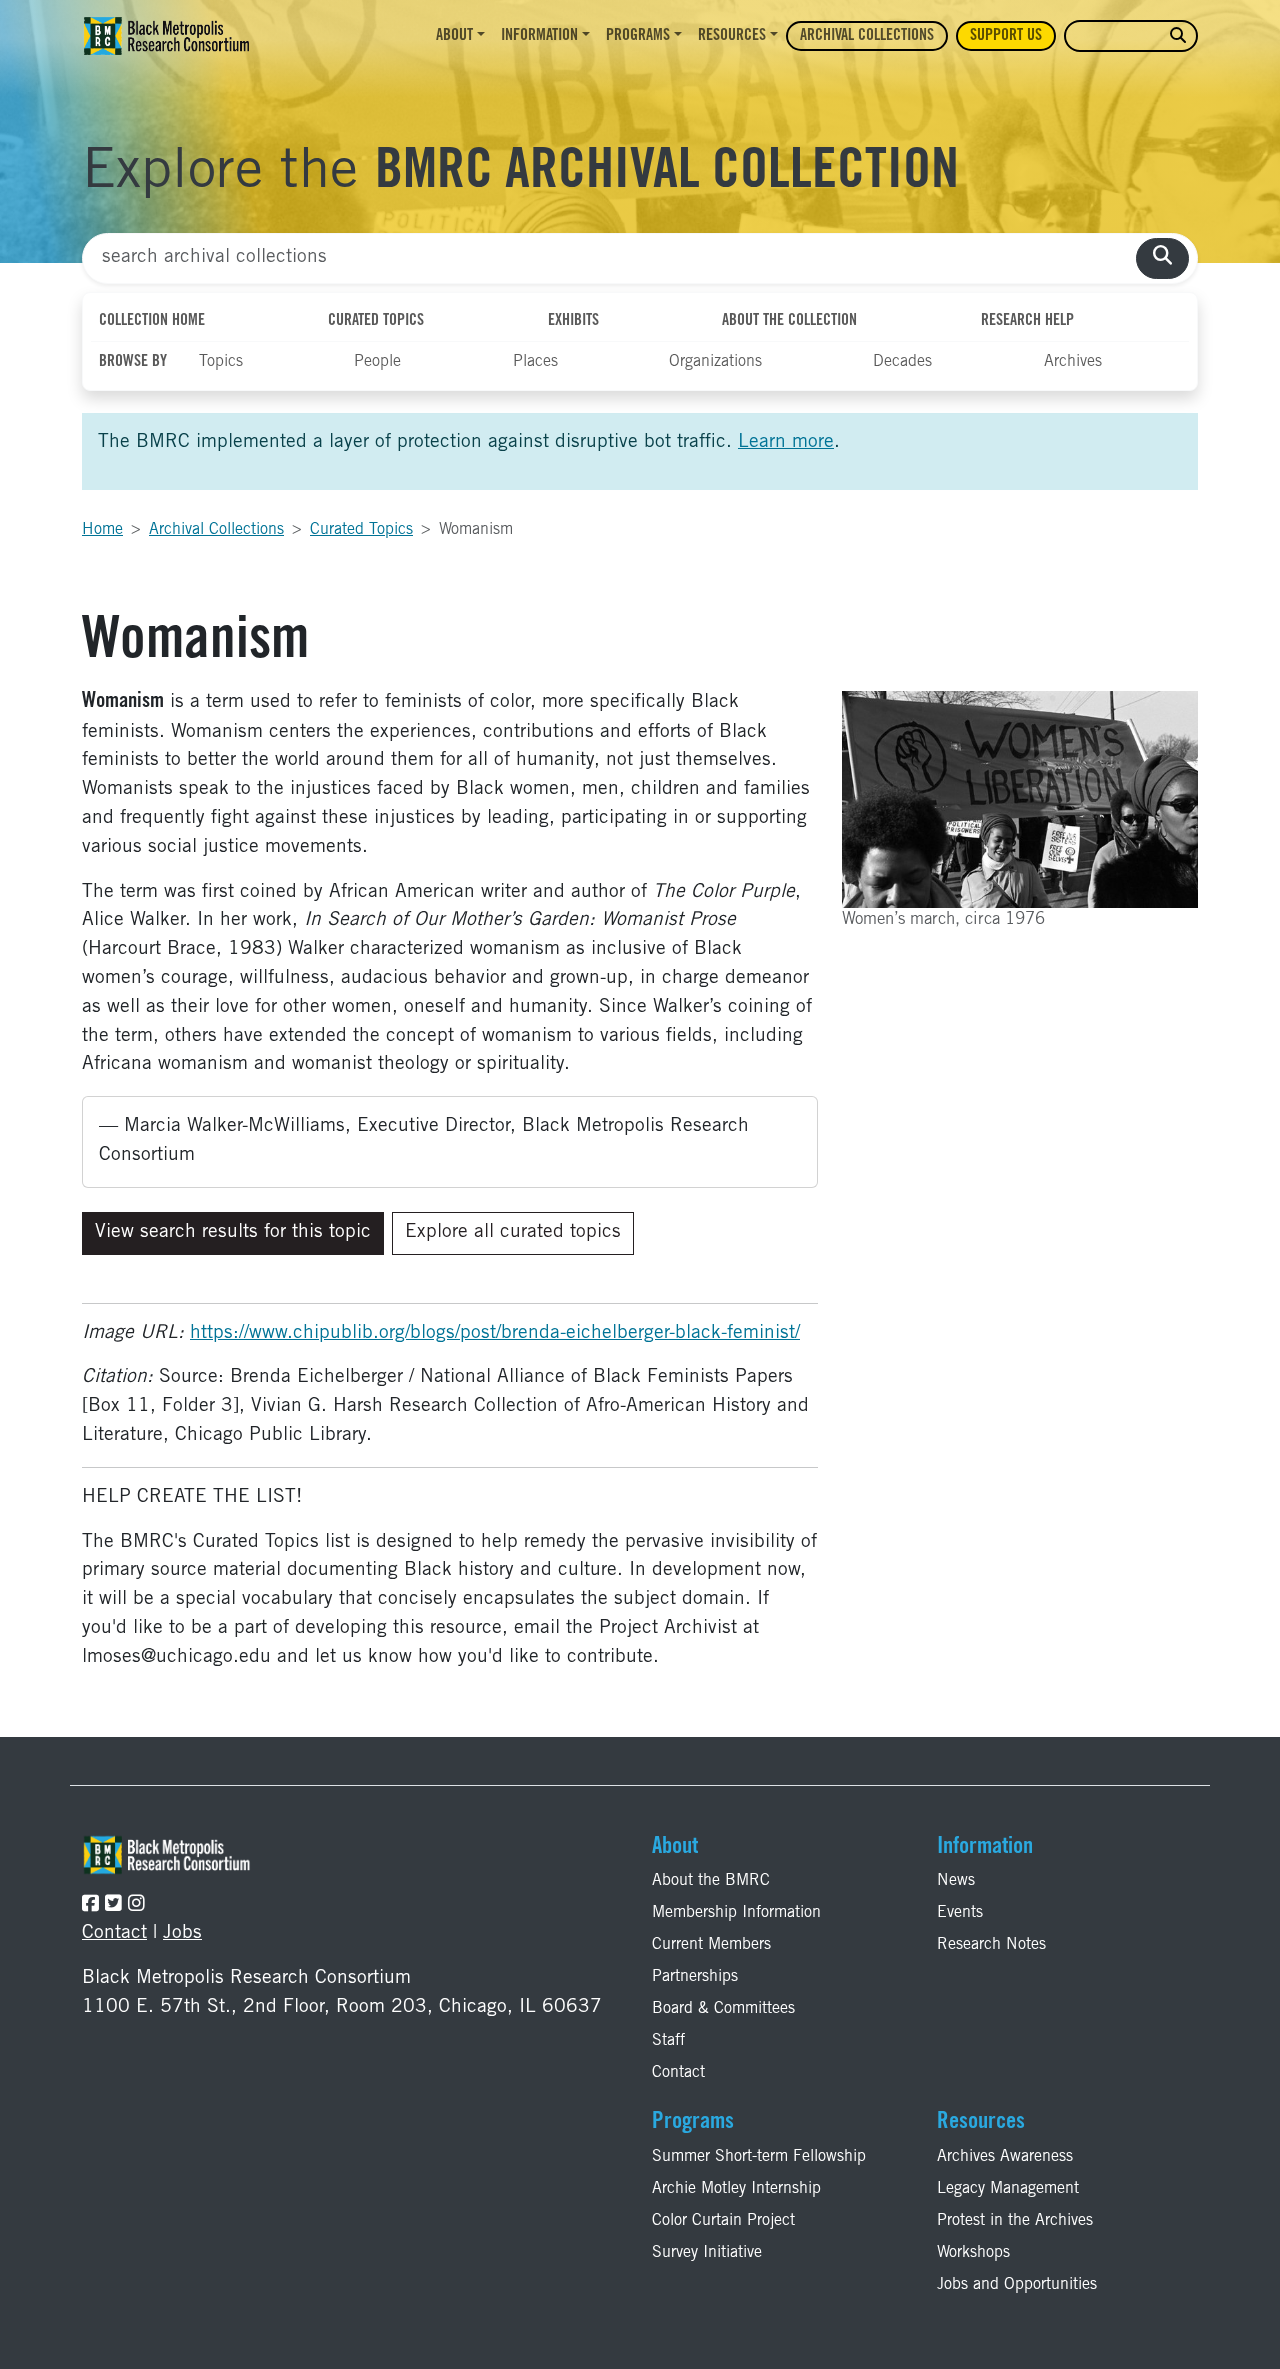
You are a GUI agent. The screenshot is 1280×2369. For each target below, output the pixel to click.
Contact (114, 1933)
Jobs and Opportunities (1017, 2285)
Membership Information (736, 1913)
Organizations (715, 362)
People (377, 362)
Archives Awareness (1005, 2157)
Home (102, 530)
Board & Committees (723, 2009)
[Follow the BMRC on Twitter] (113, 1905)
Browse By (133, 362)
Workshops (973, 2253)
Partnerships (695, 1977)
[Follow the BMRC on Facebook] (90, 1905)
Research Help (1027, 321)
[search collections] (1162, 258)
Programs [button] (638, 36)
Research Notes (991, 1945)
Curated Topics (376, 321)
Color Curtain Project (723, 2221)
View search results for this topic (233, 1232)
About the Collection (789, 321)
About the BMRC (711, 1881)
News (956, 1881)
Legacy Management (1008, 2189)
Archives (1073, 362)
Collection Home (152, 321)
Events (960, 1913)
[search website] (1178, 36)
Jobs (182, 1933)
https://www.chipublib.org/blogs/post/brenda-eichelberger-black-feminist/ (495, 1333)
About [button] (454, 36)
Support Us (1006, 36)
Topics (221, 362)
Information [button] (539, 36)
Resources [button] (732, 36)
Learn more (786, 442)
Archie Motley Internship (736, 2189)
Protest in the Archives (1015, 2221)
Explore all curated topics (513, 1232)
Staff (668, 2041)
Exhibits (573, 321)
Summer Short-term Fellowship (759, 2157)
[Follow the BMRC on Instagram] (136, 1905)
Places (535, 362)
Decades (902, 362)
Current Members (711, 1945)
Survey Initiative (707, 2253)
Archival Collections (867, 36)
